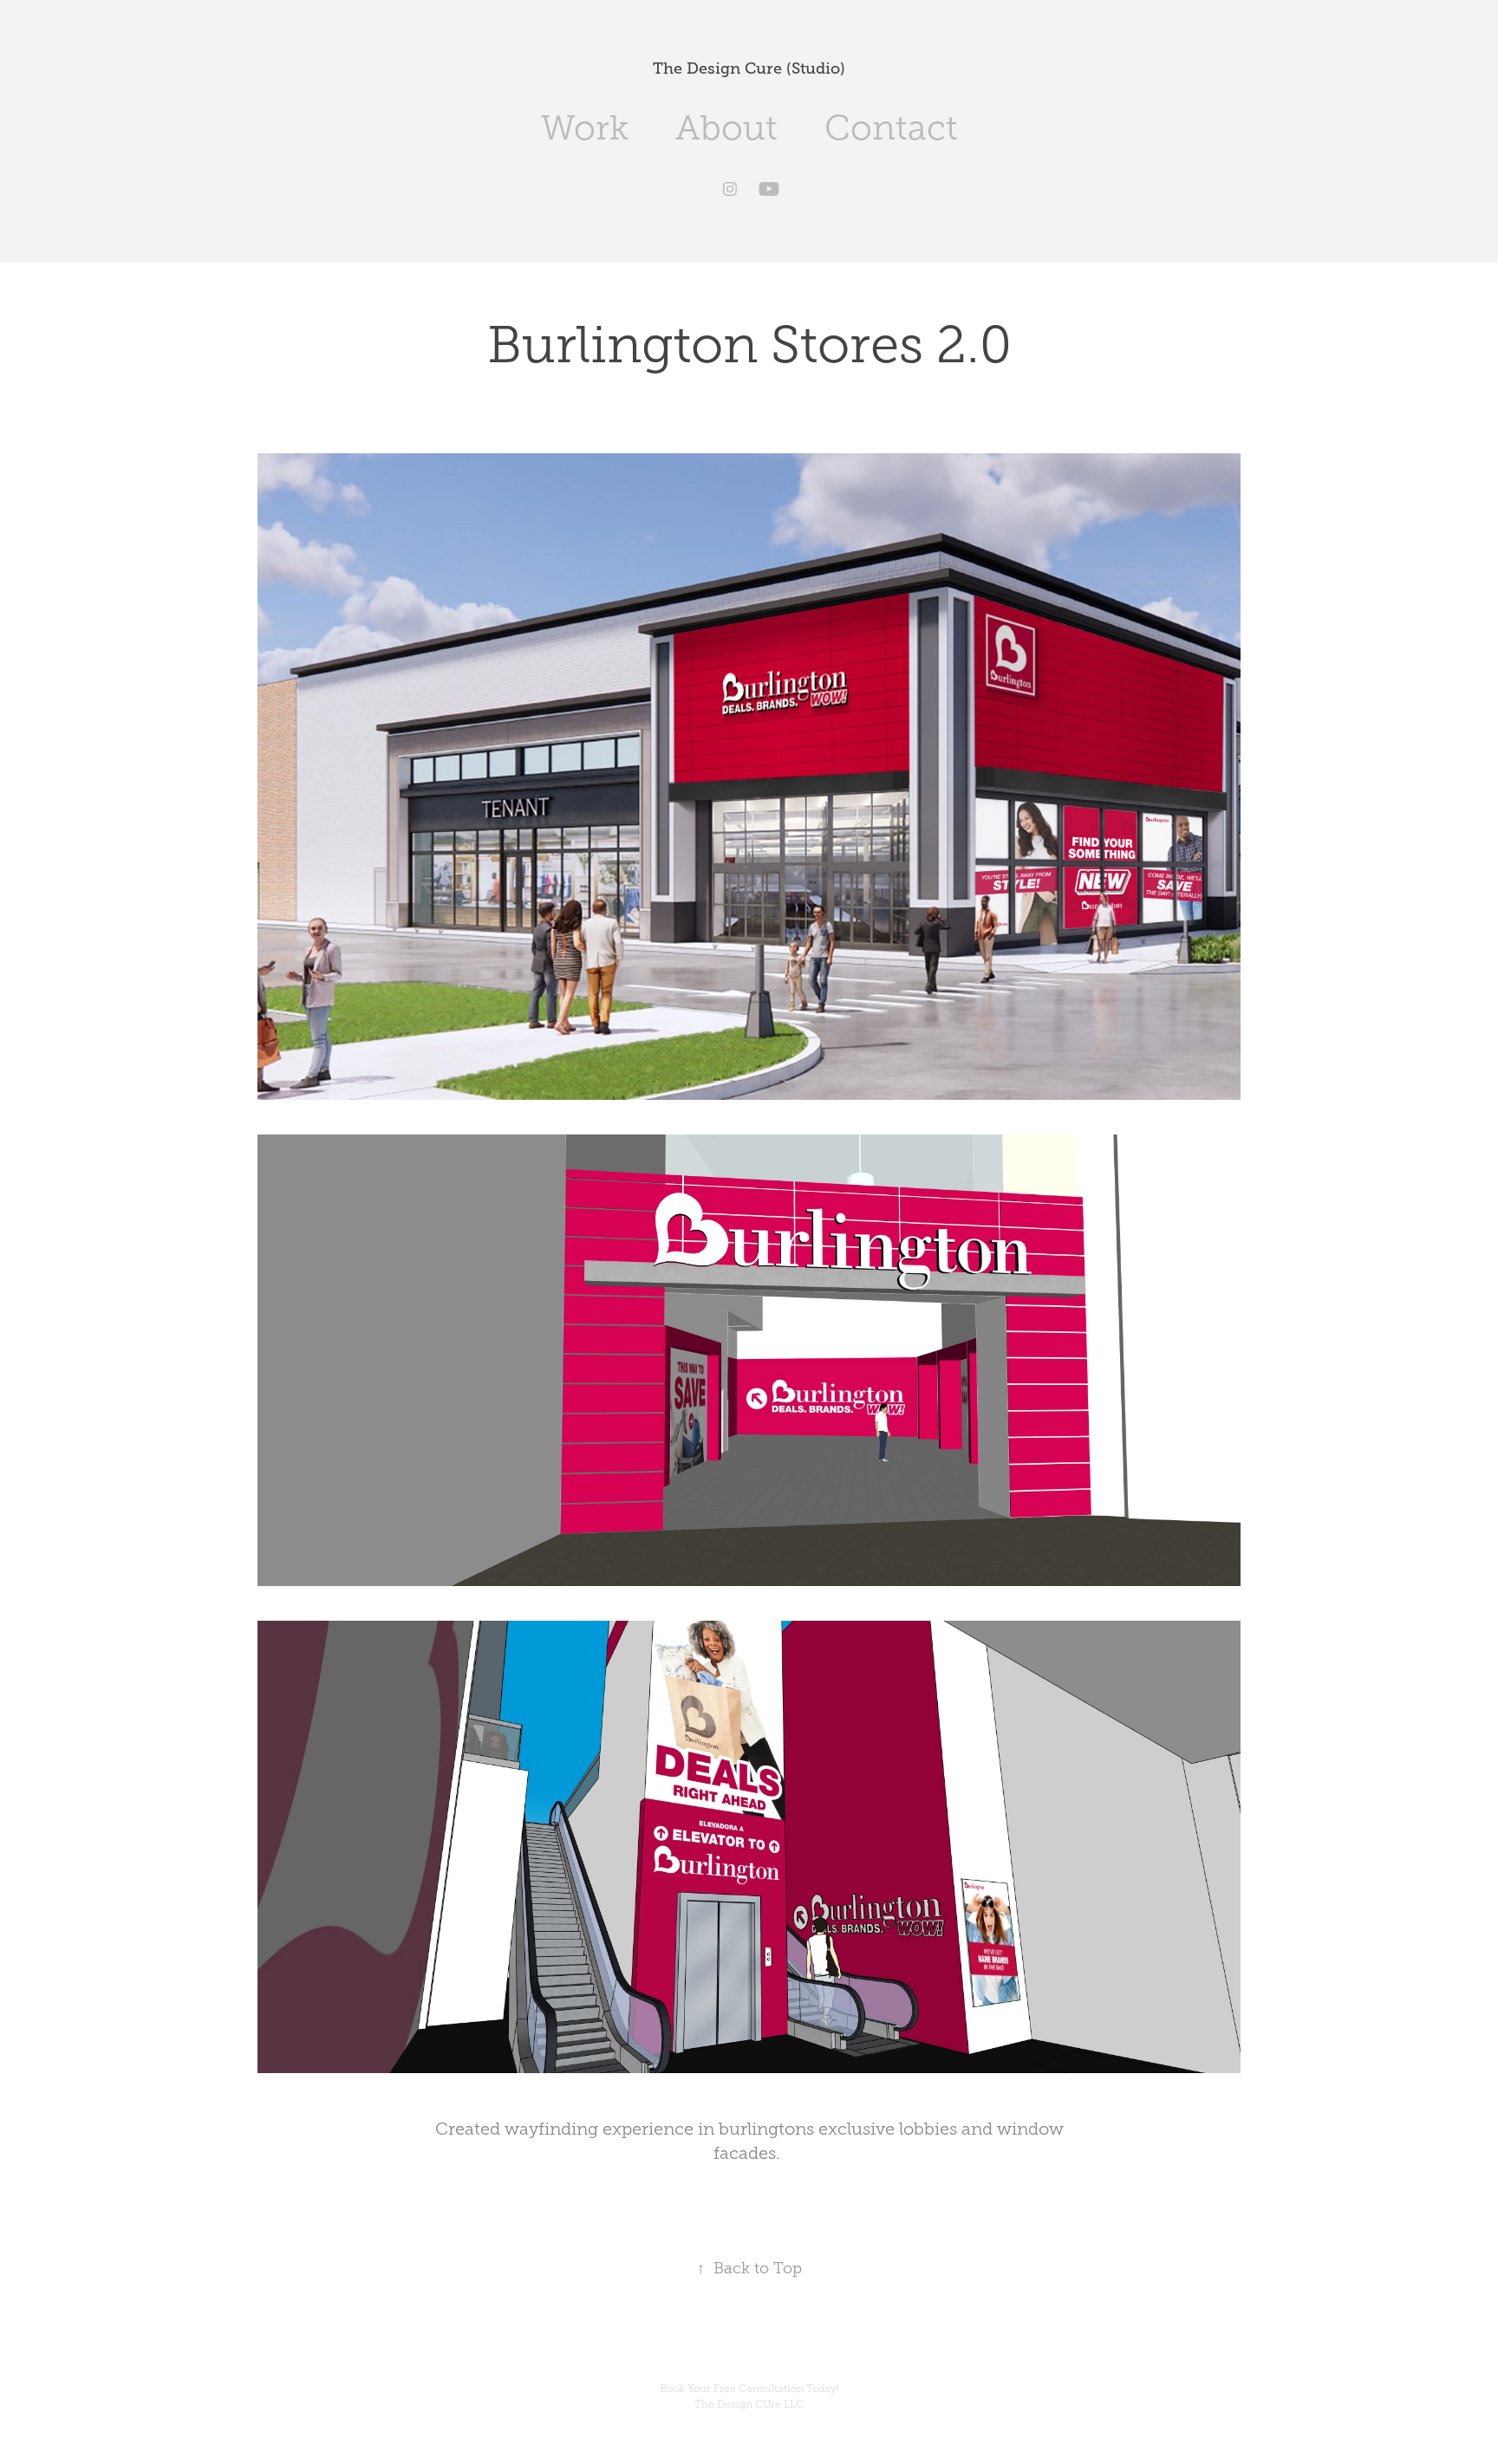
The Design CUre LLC (749, 2404)
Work (585, 128)
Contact (891, 128)
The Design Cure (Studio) (749, 68)
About (726, 128)
